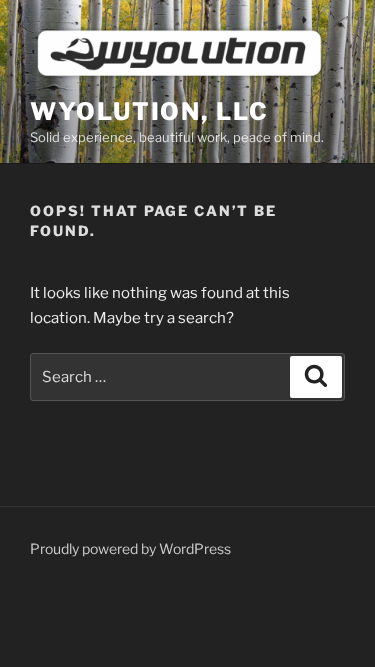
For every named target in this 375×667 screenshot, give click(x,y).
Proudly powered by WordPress (130, 548)
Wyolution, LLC (149, 111)
